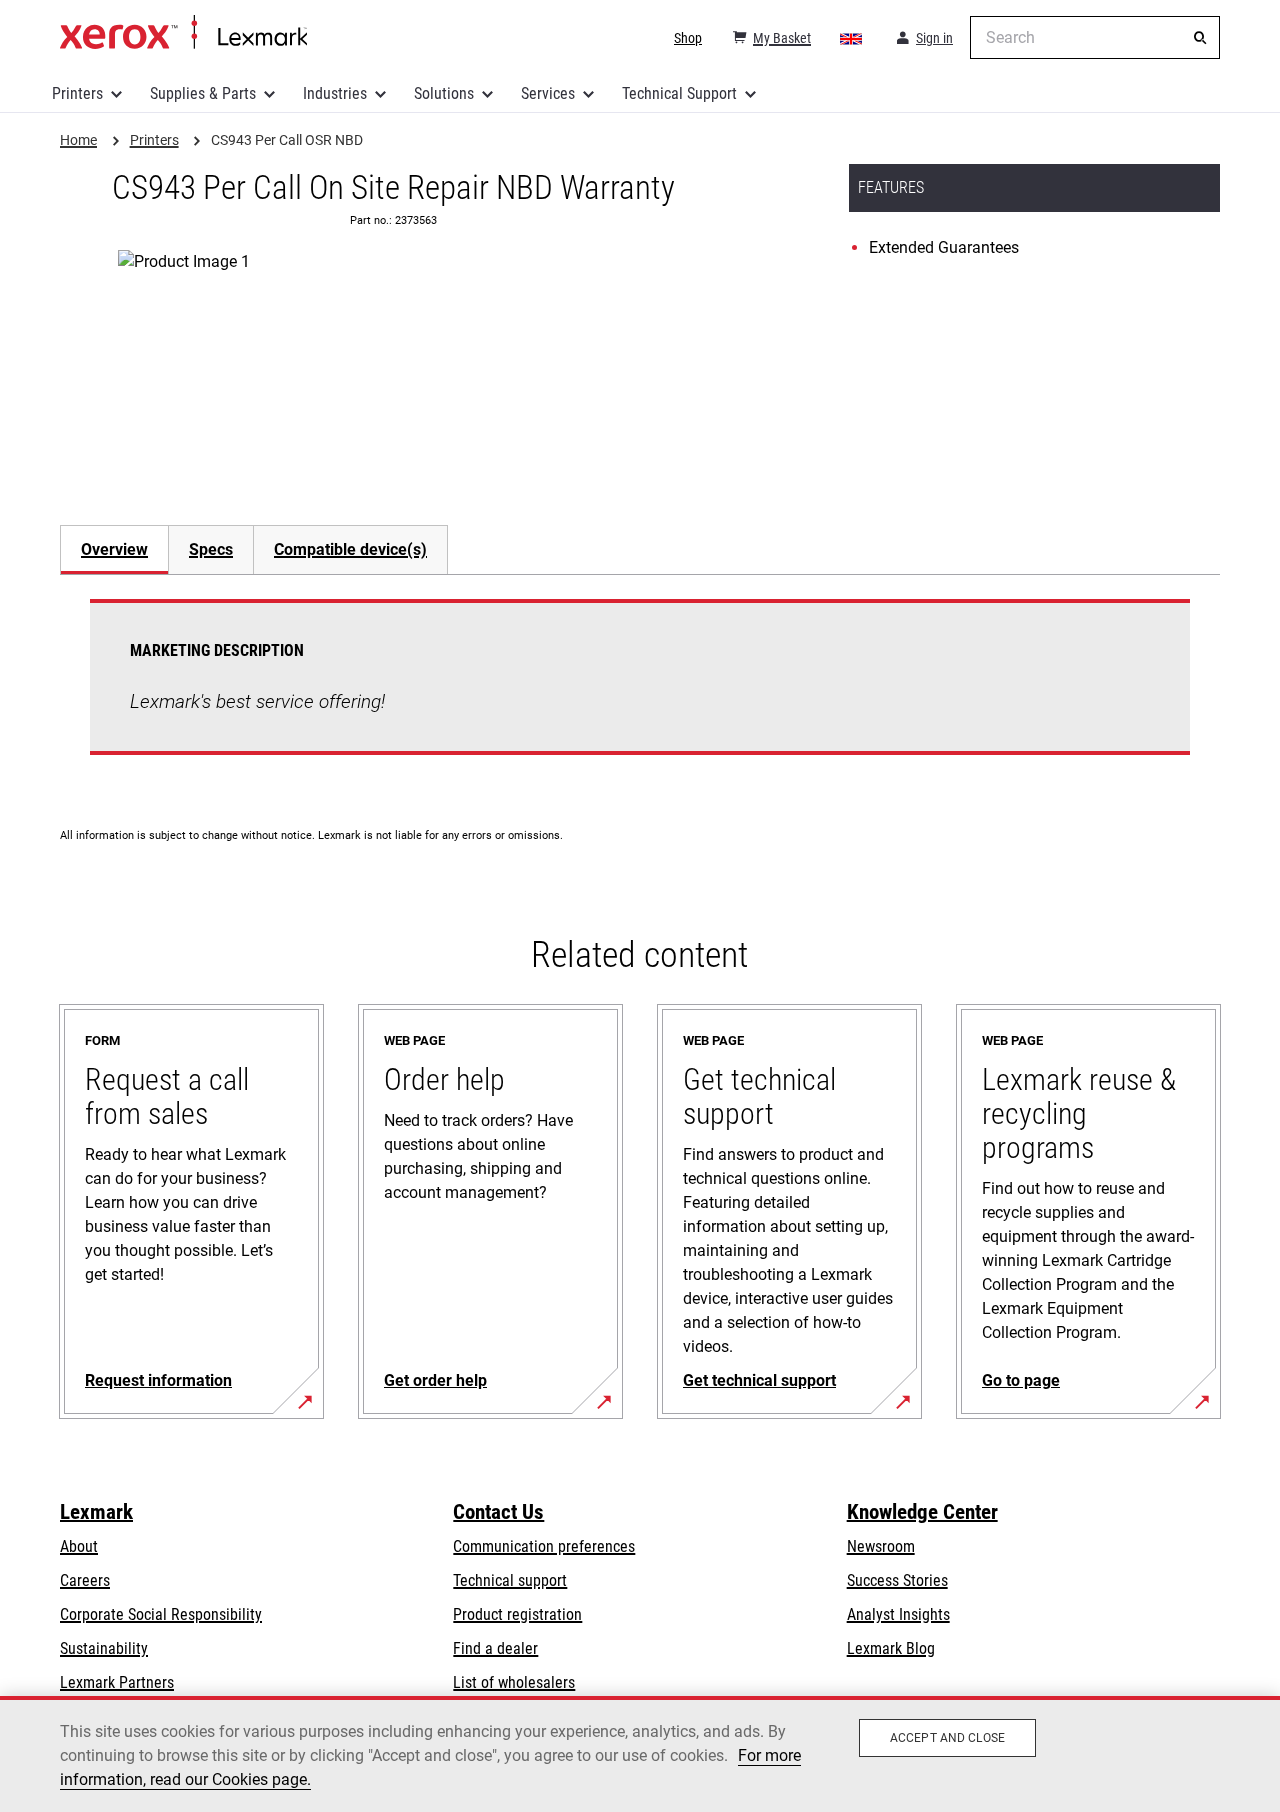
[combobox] (1095, 37)
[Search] (1200, 38)
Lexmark (96, 1512)
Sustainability (104, 1648)
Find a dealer (495, 1648)
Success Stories (897, 1580)
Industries (335, 93)
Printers (77, 93)
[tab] (114, 549)
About (79, 1546)
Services (548, 93)
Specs (211, 549)
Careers (85, 1580)
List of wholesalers (514, 1682)
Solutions (444, 93)
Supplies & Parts (203, 93)
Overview (114, 549)
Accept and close (947, 1738)
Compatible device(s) (350, 549)
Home (183, 33)
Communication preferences (544, 1546)
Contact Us (498, 1512)
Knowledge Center (922, 1512)
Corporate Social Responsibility (161, 1614)
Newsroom (881, 1546)
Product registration (517, 1614)
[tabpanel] (640, 689)
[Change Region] (852, 38)
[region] (640, 1754)
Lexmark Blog (891, 1648)
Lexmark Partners (117, 1682)
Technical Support (679, 93)
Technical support (510, 1580)
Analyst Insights (898, 1614)
